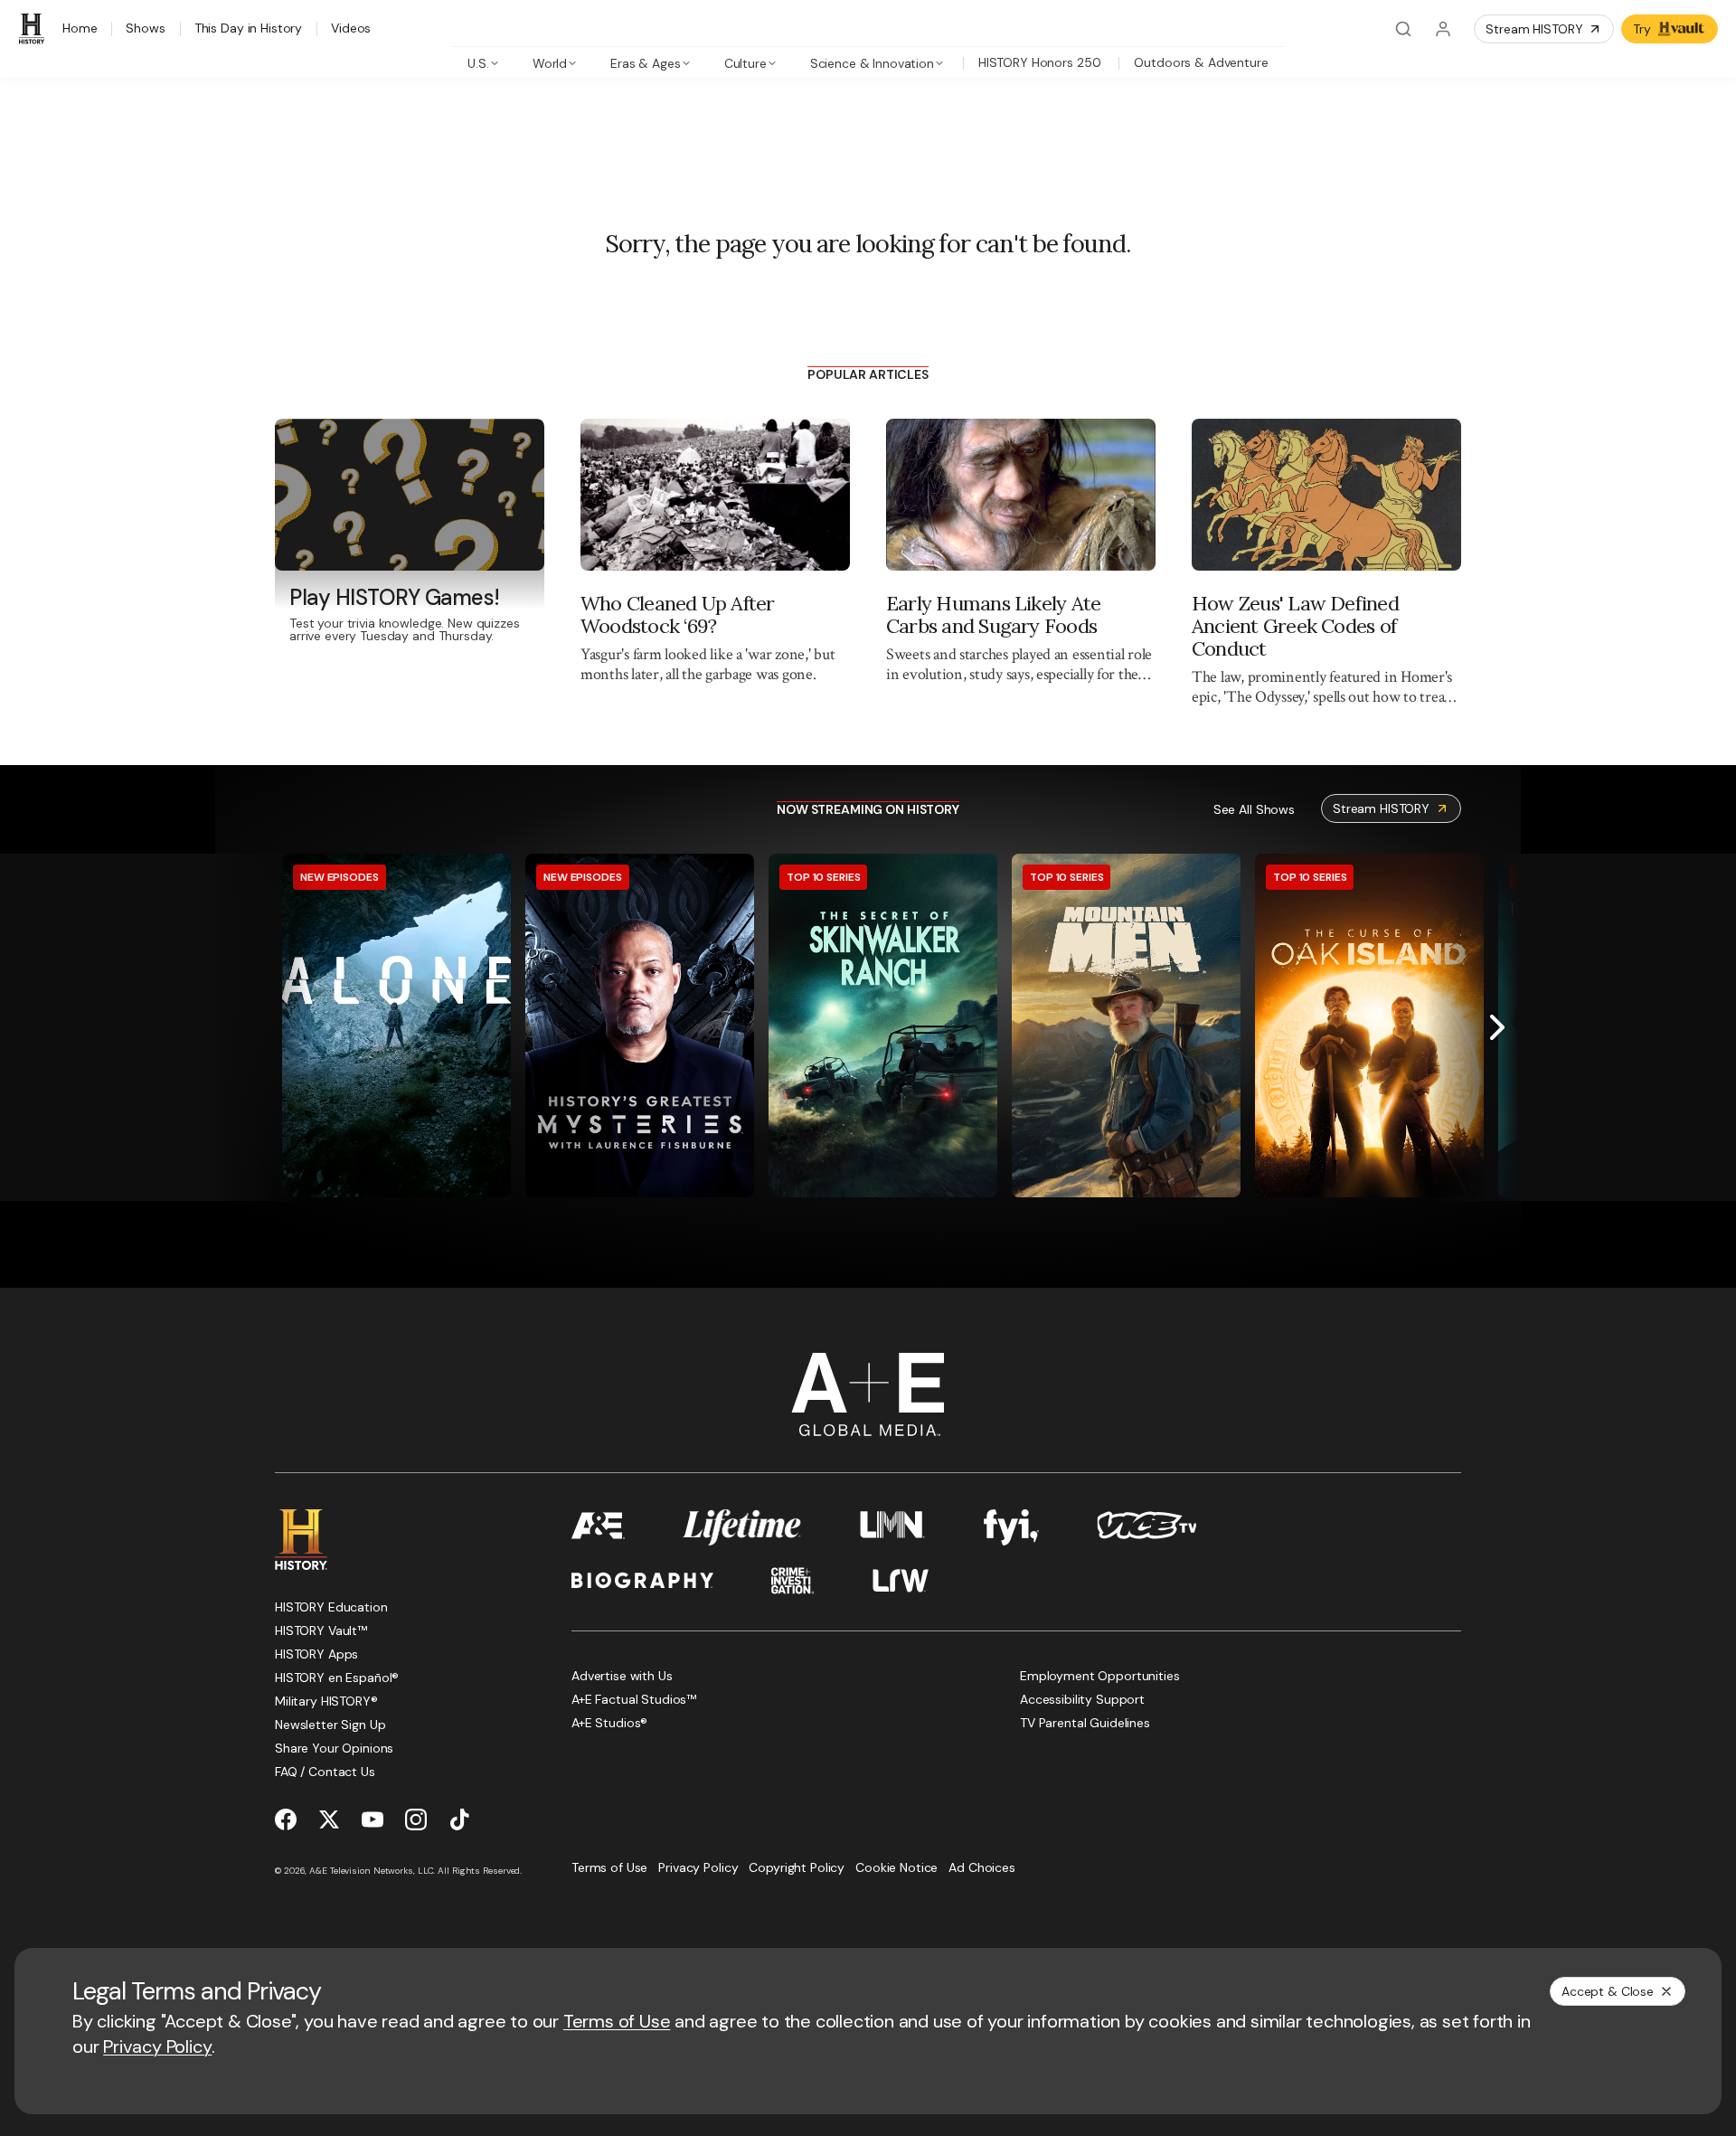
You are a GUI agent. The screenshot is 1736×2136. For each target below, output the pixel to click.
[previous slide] (239, 1027)
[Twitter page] (329, 1819)
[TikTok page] (459, 1819)
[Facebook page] (286, 1819)
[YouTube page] (373, 1819)
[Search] (1403, 29)
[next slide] (1497, 1027)
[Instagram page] (416, 1819)
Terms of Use (617, 2021)
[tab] (483, 62)
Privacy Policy (157, 2046)
